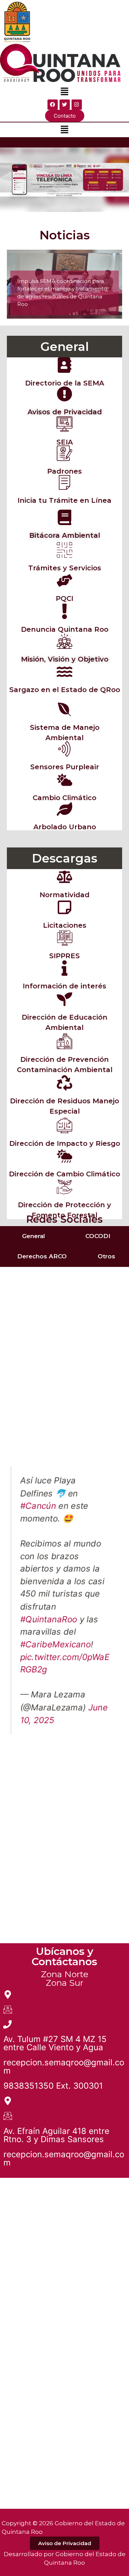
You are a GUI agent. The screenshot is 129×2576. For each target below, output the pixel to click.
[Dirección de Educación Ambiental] (64, 999)
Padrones (64, 471)
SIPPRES (64, 956)
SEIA (65, 442)
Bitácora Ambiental (65, 535)
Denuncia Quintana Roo (65, 629)
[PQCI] (64, 580)
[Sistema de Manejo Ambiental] (64, 709)
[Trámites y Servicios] (64, 550)
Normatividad (64, 895)
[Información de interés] (64, 968)
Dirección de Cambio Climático (64, 1174)
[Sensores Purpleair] (64, 749)
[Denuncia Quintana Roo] (64, 611)
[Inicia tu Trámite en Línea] (64, 482)
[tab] (32, 1236)
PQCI (64, 598)
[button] (64, 92)
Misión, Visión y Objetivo (65, 659)
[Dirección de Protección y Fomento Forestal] (64, 1187)
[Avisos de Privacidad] (64, 394)
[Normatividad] (64, 877)
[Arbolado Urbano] (64, 809)
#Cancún (38, 1505)
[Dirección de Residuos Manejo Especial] (64, 1083)
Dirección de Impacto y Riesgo (65, 1143)
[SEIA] (64, 424)
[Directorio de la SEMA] (64, 365)
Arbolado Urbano (65, 827)
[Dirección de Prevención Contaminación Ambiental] (64, 1041)
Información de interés (64, 986)
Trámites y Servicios (65, 568)
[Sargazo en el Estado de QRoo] (64, 672)
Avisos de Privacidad (65, 412)
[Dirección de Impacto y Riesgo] (64, 1125)
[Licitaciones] (64, 907)
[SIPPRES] (64, 938)
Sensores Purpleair (65, 767)
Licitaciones (65, 925)
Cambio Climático (64, 798)
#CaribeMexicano (56, 1644)
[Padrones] (64, 453)
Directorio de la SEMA (65, 383)
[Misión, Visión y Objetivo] (64, 641)
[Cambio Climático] (64, 780)
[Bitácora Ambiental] (64, 517)
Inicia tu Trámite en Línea (64, 500)
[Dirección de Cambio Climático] (64, 1156)
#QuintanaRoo (49, 1619)
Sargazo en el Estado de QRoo (65, 690)
